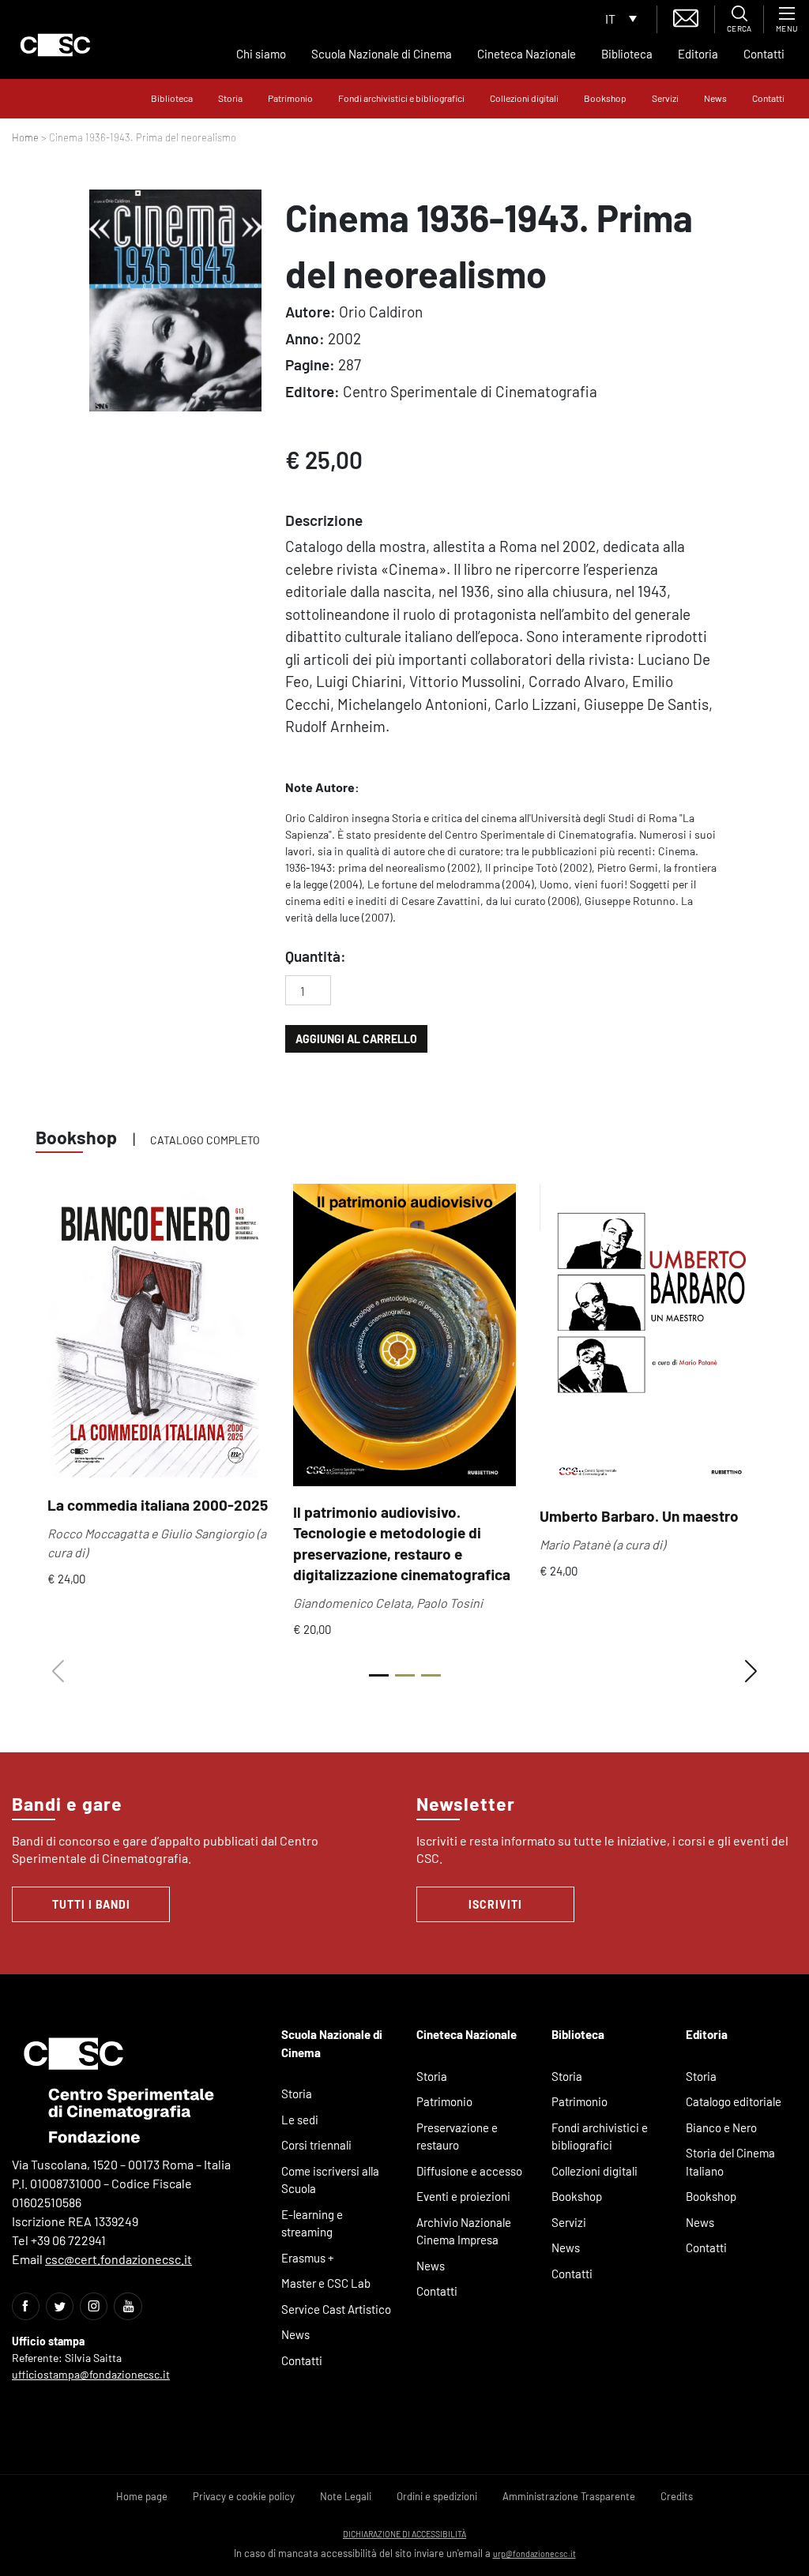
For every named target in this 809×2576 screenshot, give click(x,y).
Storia (230, 98)
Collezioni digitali (524, 98)
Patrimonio (290, 98)
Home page (142, 2496)
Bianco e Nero (721, 2127)
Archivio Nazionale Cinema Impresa (464, 2231)
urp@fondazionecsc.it (534, 2553)
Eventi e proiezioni (463, 2196)
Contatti (764, 54)
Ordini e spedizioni (437, 2496)
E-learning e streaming (312, 2223)
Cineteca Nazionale (527, 54)
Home (25, 137)
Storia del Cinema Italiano (730, 2162)
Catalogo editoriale (734, 2101)
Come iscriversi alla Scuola (330, 2180)
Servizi (665, 98)
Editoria (698, 54)
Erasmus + (308, 2258)
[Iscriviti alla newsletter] (686, 16)
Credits (677, 2496)
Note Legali (346, 2496)
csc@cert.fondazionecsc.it (119, 2259)
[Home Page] (55, 45)
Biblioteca (627, 54)
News (715, 98)
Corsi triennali (316, 2145)
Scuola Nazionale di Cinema (382, 54)
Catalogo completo (205, 1140)
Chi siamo (261, 54)
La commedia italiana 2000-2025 (158, 1505)
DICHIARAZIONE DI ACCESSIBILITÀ (404, 2534)
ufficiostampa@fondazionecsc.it (91, 2374)
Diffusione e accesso (469, 2171)
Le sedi (300, 2120)
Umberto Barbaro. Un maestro (639, 1516)
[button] (751, 1672)
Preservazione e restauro (457, 2137)
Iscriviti (495, 1904)
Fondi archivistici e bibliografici (401, 98)
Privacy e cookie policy (244, 2496)
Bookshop (605, 98)
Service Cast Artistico (336, 2309)
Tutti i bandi (91, 1904)
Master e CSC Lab (326, 2283)
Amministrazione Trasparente (569, 2496)
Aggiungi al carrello (356, 1039)
